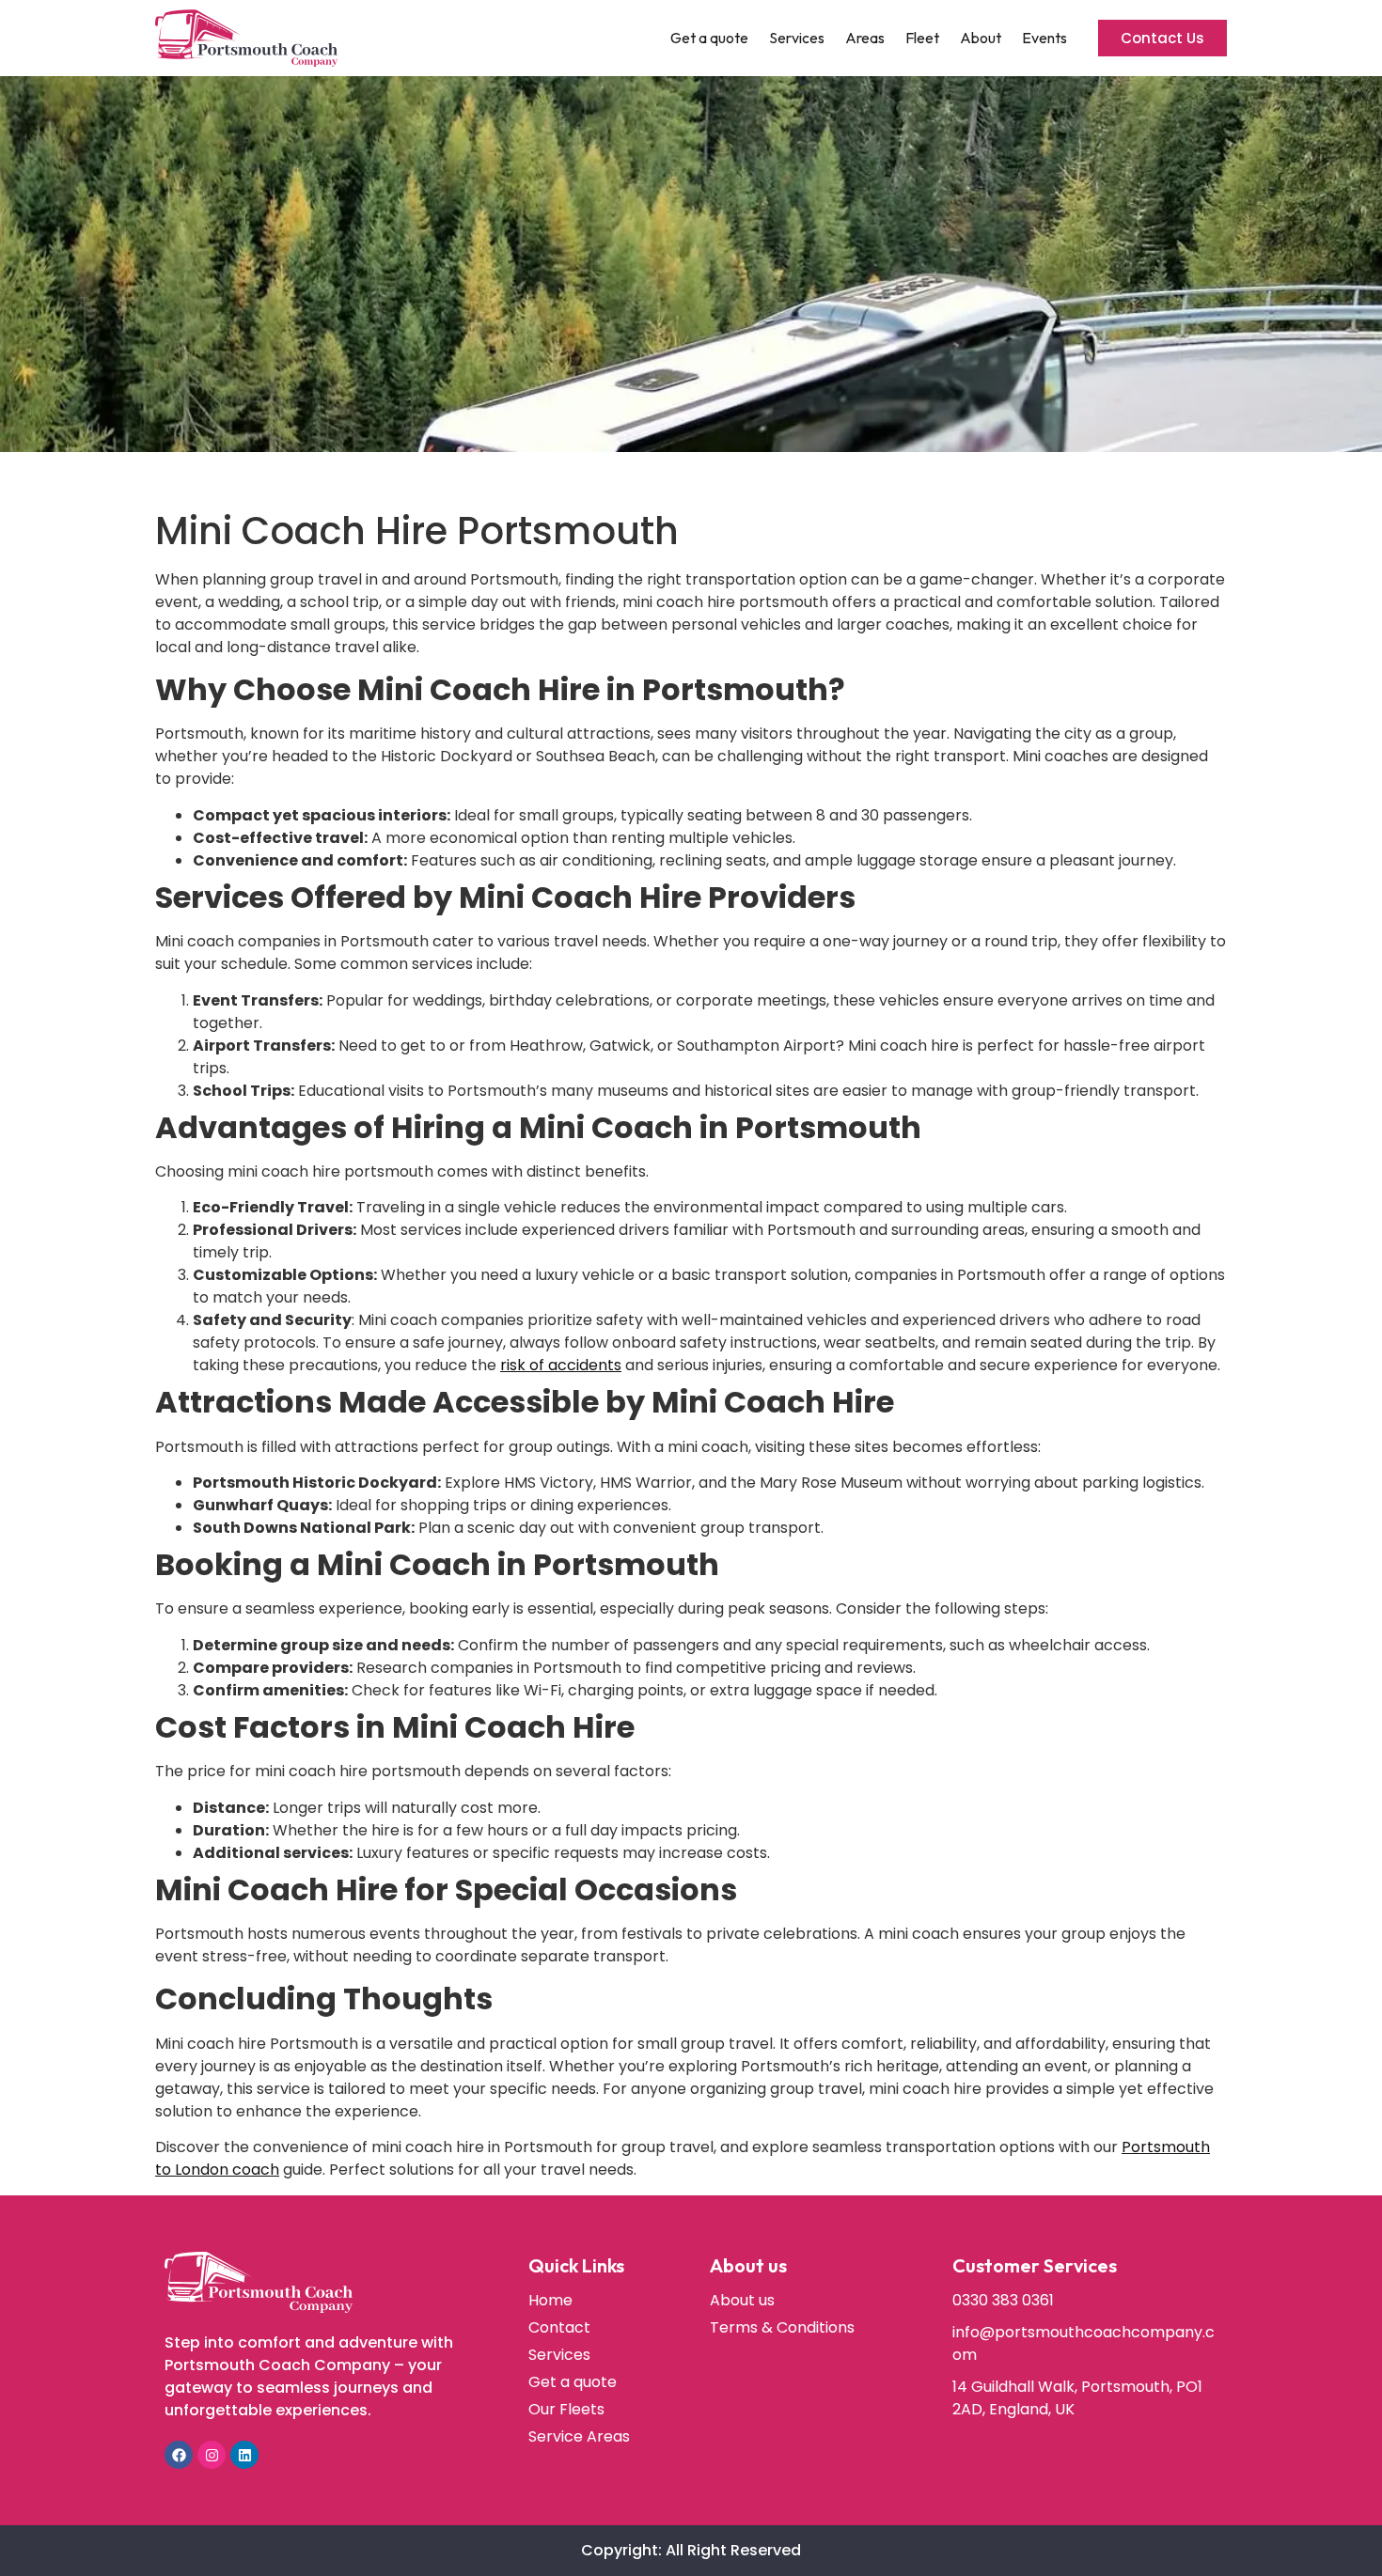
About (981, 38)
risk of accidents (561, 1365)
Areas (865, 38)
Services (797, 38)
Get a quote (709, 38)
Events (1044, 38)
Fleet (922, 38)
